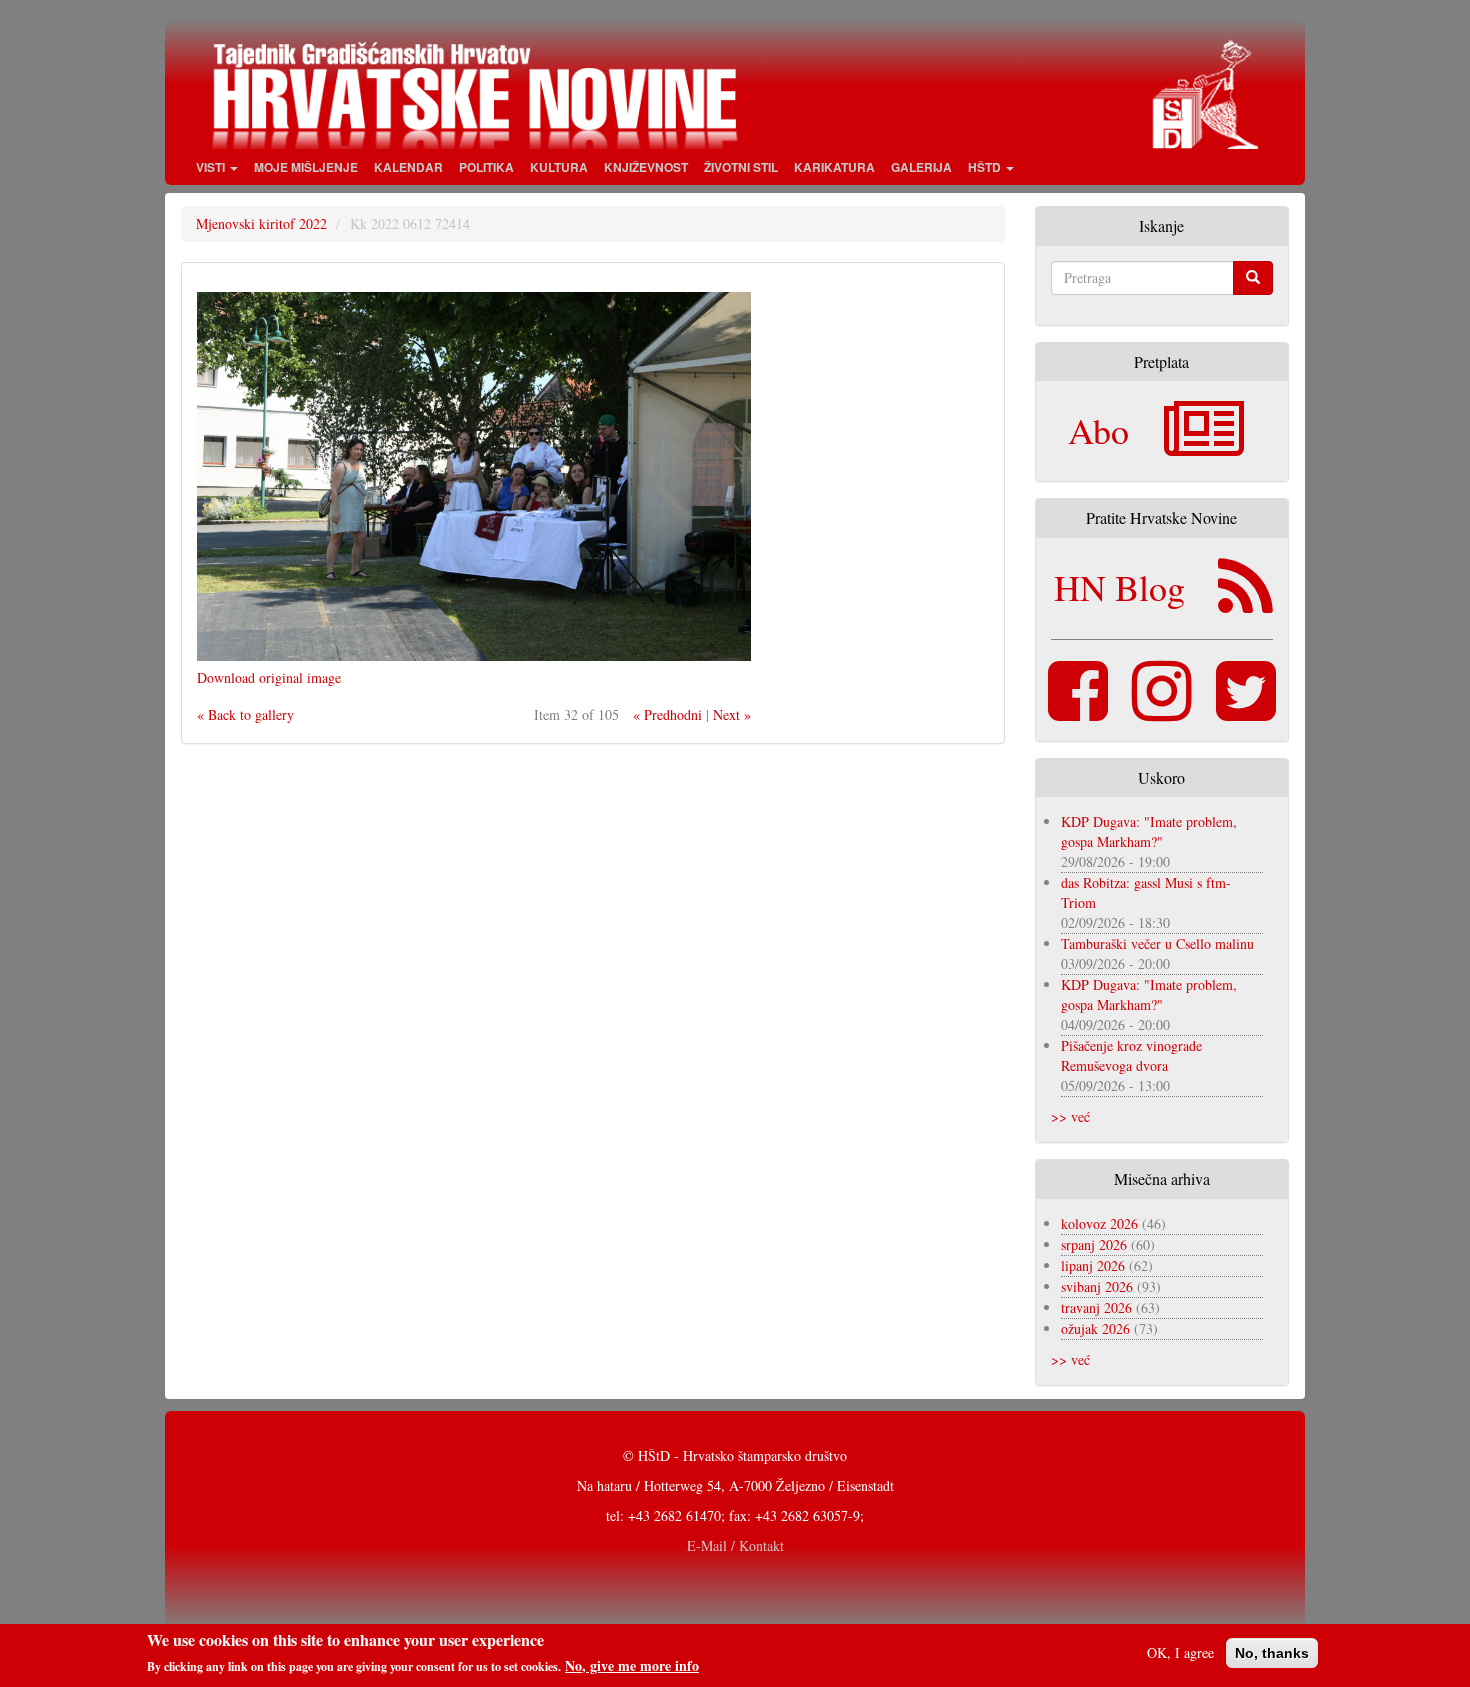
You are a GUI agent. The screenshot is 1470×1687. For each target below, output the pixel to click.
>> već (1070, 1116)
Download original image (269, 677)
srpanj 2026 (1094, 1244)
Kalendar (408, 167)
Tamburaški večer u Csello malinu (1157, 943)
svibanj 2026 (1097, 1286)
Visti (212, 167)
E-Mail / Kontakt (735, 1545)
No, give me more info (632, 1666)
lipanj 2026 (1093, 1265)
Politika (486, 167)
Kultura (559, 167)
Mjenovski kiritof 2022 (261, 223)
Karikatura (834, 167)
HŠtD (986, 167)
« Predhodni (667, 714)
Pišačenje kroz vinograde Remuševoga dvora (1131, 1055)
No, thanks (1272, 1653)
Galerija (921, 167)
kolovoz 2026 (1099, 1223)
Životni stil (741, 167)
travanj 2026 (1096, 1307)
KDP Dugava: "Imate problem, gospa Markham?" (1149, 831)
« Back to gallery (245, 714)
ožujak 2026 (1095, 1328)
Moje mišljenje (306, 167)
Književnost (646, 167)
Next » (732, 714)
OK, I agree (1180, 1652)
